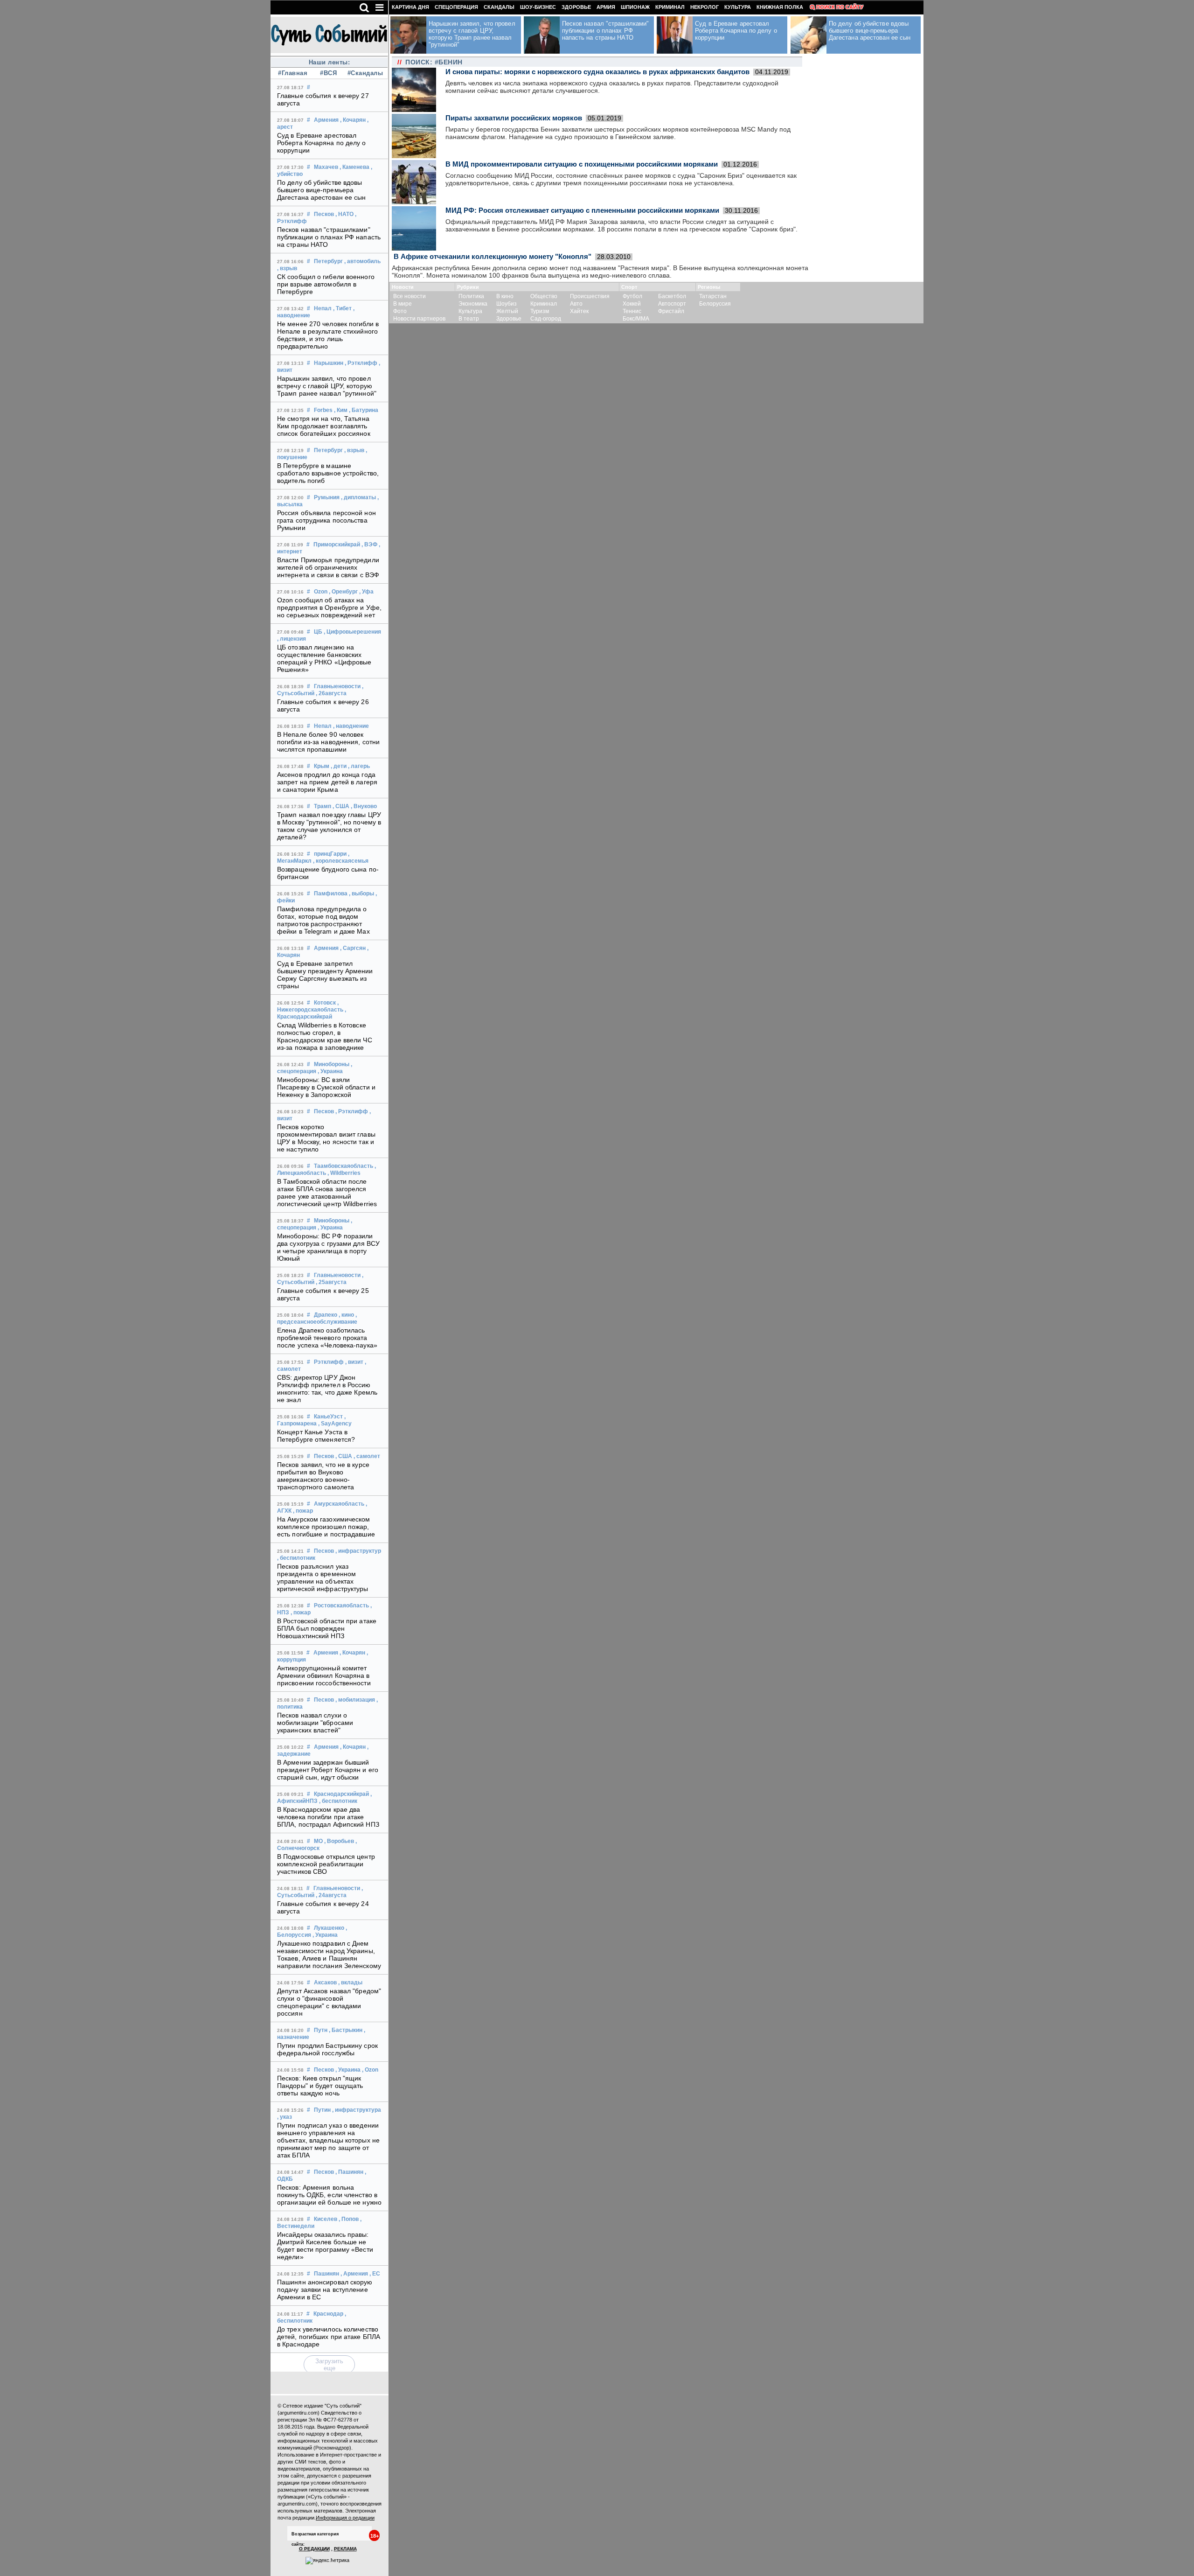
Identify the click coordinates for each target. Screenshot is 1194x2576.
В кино (505, 296)
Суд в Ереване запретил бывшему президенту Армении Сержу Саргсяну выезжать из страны (325, 975)
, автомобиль (362, 261)
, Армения (354, 2274)
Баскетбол (672, 296)
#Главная (293, 73)
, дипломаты (358, 497)
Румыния (327, 497)
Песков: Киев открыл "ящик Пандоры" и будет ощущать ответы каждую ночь (320, 2086)
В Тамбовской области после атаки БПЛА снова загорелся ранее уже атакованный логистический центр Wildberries (327, 1193)
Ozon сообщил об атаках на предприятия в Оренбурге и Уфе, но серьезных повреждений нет (329, 607)
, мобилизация (355, 1700)
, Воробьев (339, 1841)
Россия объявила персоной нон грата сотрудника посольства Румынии (326, 520)
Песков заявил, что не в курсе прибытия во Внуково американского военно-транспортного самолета (323, 1476)
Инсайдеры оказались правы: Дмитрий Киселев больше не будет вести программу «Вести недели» (325, 2246)
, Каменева (354, 167)
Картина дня (410, 7)
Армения (326, 120)
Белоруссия (715, 304)
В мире (403, 304)
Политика (471, 296)
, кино (346, 1315)
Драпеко (326, 1315)
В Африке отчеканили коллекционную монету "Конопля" (493, 256)
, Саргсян (353, 948)
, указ (285, 2117)
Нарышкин (329, 363)
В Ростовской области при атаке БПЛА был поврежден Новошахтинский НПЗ (327, 1628)
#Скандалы (364, 73)
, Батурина (364, 410)
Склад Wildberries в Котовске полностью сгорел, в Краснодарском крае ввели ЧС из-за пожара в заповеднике (325, 1036)
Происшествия (590, 296)
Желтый (507, 311)
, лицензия (292, 639)
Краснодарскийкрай (341, 1794)
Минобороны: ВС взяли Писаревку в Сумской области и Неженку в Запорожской (326, 1087)
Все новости (410, 296)
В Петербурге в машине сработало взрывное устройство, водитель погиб (328, 473)
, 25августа (331, 1282)
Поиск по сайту (840, 7)
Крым (322, 766)
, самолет (367, 1456)
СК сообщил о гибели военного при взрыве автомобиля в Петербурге (326, 284)
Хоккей (632, 304)
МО (318, 1841)
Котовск (325, 1003)
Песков (324, 214)
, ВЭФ (369, 545)
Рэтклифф (329, 1362)
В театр (469, 319)
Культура (738, 7)
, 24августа (331, 1895)
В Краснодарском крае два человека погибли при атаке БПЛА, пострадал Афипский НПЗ (328, 1817)
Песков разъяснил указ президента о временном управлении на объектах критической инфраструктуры (323, 1578)
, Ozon (370, 2070)
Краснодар (328, 2314)
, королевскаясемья (341, 861)
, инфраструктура (357, 2110)
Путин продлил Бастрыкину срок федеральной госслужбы (327, 2049)
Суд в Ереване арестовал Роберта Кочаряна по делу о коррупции (322, 143)
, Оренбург (343, 592)
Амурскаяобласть (339, 1504)
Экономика (473, 304)
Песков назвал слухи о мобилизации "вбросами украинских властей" (315, 1723)
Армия (606, 7)
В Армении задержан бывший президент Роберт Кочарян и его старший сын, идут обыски (328, 1770)
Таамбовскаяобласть (344, 1166)
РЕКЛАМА (345, 2549)
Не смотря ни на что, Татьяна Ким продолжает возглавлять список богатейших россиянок (324, 426)
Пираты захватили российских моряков (514, 118)
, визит (354, 1362)
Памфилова (331, 894)
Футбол (632, 296)
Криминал (670, 7)
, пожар (303, 1511)
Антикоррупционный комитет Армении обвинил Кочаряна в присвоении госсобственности (324, 1675)
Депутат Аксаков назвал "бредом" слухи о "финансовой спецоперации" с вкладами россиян (329, 2002)
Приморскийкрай (337, 545)
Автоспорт (672, 304)
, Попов (349, 2219)
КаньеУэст (328, 1417)
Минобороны (332, 1064)
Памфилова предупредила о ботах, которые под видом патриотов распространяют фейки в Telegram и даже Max (323, 920)
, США (341, 806)
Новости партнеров (419, 319)
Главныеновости (337, 686)
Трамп (323, 806)
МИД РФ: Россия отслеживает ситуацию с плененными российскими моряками (582, 210)
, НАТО (344, 214)
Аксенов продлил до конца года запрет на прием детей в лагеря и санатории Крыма (327, 782)
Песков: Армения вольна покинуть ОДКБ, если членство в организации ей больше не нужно (329, 2195)
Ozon (321, 592)
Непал (323, 308)
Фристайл (671, 311)
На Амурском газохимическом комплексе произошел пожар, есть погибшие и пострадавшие (326, 1527)
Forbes (323, 410)
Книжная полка (780, 7)
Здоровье (576, 7)
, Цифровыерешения (352, 632)
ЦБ (318, 632)
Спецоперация (456, 7)
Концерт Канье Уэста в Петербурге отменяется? (316, 1436)
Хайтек (579, 311)
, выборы (361, 894)
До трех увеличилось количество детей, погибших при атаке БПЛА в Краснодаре (329, 2337)
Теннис (632, 311)
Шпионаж (635, 7)
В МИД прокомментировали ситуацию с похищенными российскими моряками (582, 164)
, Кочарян (353, 120)
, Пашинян (349, 2172)
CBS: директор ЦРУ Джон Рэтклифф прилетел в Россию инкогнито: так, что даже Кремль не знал (327, 1389)
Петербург (328, 261)
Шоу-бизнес (538, 7)
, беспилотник (296, 1558)
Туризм (540, 311)
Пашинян (326, 2274)
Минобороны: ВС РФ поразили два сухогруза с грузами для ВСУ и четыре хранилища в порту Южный (328, 1247)
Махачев (326, 167)
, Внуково (364, 806)
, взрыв (287, 268)
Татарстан (713, 296)
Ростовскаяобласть (341, 1606)
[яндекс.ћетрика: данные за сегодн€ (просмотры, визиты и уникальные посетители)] (327, 2561)
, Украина (330, 1071)
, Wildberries (344, 1173)
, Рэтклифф (361, 363)
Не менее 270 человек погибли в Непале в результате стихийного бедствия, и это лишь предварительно (328, 335)
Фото (400, 311)
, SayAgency (335, 1424)
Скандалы (499, 7)
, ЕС (375, 2274)
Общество (544, 296)
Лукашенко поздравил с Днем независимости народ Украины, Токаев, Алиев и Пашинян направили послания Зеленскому (329, 1955)
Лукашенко (329, 1928)
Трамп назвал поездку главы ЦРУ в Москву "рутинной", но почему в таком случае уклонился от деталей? (329, 826)
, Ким (341, 410)
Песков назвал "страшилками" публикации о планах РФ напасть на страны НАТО (329, 237)
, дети (339, 766)
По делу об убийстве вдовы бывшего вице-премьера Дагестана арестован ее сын (322, 190)
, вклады (350, 1983)
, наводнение (351, 726)
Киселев (326, 2219)
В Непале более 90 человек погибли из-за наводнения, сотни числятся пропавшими (328, 742)
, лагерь (359, 766)
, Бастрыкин (346, 2030)
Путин (322, 2110)
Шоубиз (507, 304)
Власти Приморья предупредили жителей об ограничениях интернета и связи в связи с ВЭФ (328, 567)
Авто (576, 304)
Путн (321, 2030)
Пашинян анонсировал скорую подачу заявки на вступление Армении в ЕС (325, 2290)
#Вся (328, 73)
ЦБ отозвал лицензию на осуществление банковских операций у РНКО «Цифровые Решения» (324, 658)
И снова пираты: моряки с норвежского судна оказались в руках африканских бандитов (597, 72)
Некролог (705, 7)
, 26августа (331, 693)
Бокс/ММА (636, 319)
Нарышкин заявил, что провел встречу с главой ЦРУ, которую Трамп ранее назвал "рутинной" (327, 386)
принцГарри (330, 854)
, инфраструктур (358, 1551)
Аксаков (325, 1983)
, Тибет (342, 308)
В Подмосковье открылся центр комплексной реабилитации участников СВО (326, 1864)
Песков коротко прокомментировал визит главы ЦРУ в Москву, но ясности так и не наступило (326, 1138)
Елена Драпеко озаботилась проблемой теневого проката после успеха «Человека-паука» (327, 1338)
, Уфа (366, 592)
